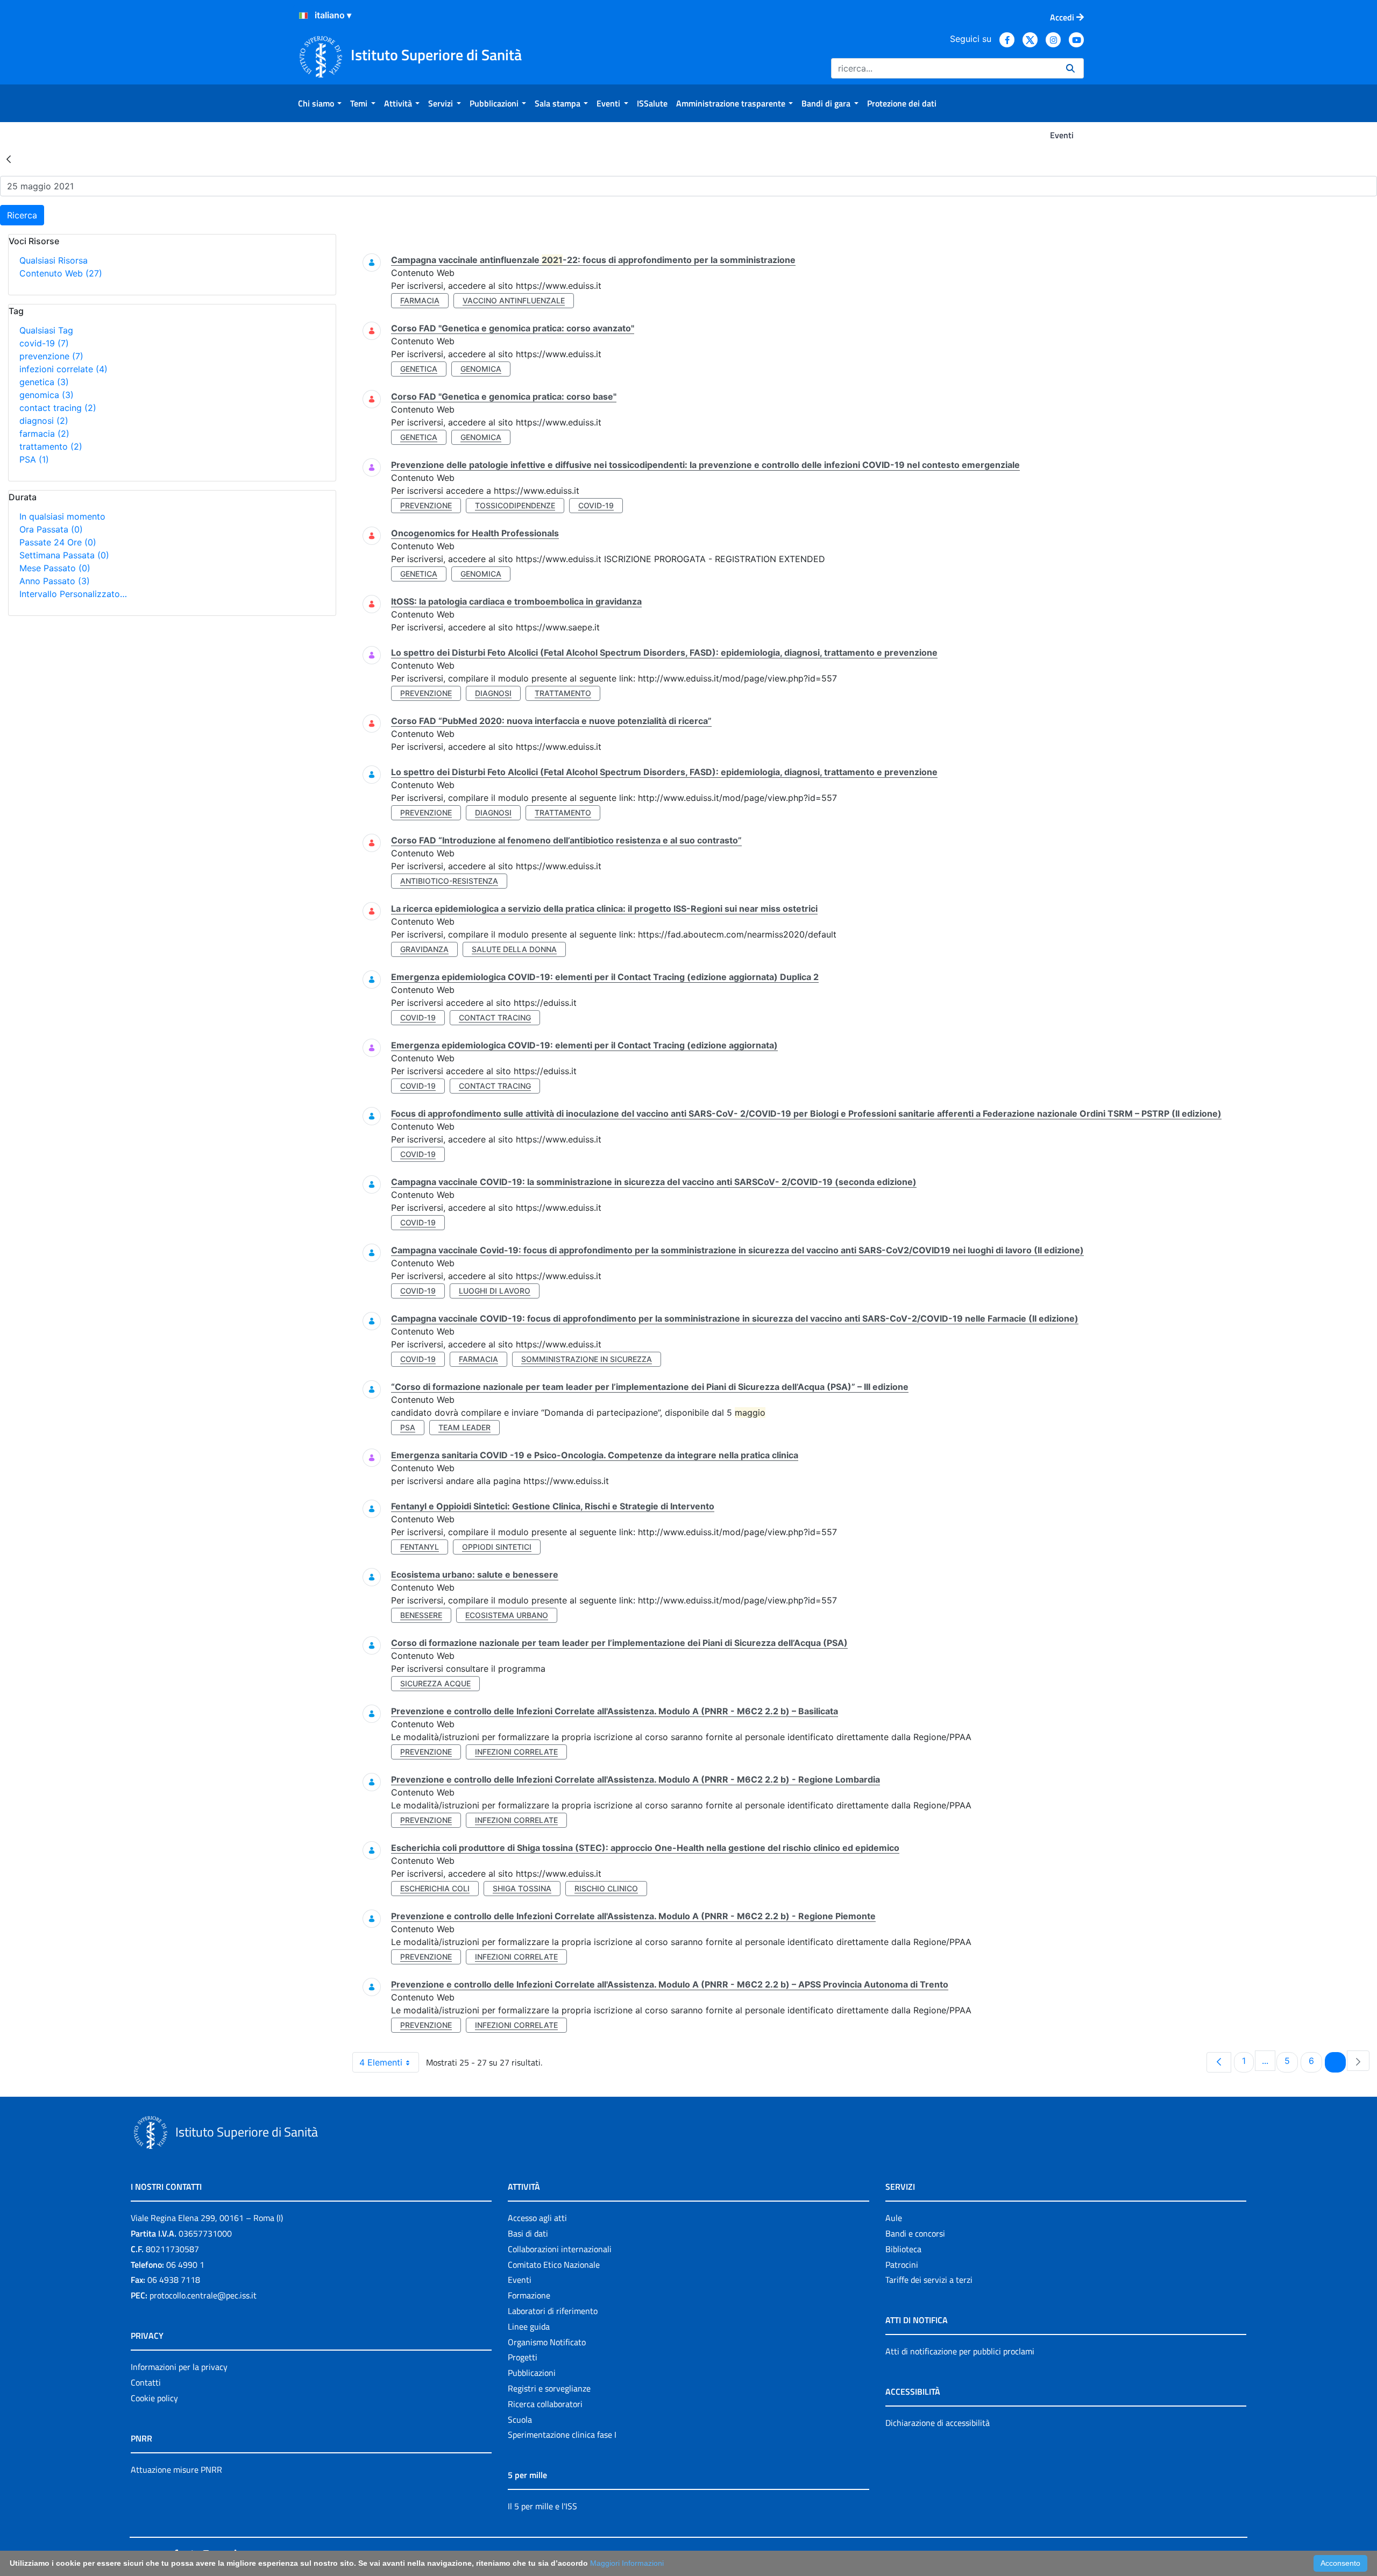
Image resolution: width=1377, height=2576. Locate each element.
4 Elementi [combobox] (381, 2062)
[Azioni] (303, 16)
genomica (47, 395)
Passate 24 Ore (58, 542)
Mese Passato (55, 568)
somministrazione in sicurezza (587, 1359)
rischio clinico (606, 1888)
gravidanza (424, 949)
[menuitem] (320, 103)
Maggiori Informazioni (627, 2563)
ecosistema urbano (507, 1615)
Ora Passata (51, 529)
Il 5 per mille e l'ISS (542, 2506)
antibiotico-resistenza (449, 881)
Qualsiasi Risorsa (54, 260)
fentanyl (420, 1547)
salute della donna (514, 949)
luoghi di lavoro (495, 1291)
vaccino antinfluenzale (514, 300)
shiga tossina (522, 1888)
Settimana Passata (64, 555)
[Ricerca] (1070, 68)
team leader (464, 1427)
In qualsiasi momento (62, 516)
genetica (44, 382)
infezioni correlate (63, 369)
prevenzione (51, 356)
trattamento (51, 446)
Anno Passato (55, 581)
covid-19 (44, 343)
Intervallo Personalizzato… (73, 594)
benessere (421, 1615)
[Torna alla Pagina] (9, 159)
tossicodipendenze (515, 505)
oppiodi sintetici (497, 1547)
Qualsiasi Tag (46, 330)
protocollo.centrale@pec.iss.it (203, 2295)
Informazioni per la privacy (179, 2367)
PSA (34, 459)
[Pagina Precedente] (1219, 2062)
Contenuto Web (61, 273)
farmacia (44, 434)
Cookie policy (154, 2398)
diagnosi (44, 421)
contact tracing (58, 408)
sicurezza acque (435, 1683)
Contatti (146, 2382)
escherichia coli (435, 1888)
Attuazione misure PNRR (176, 2469)
